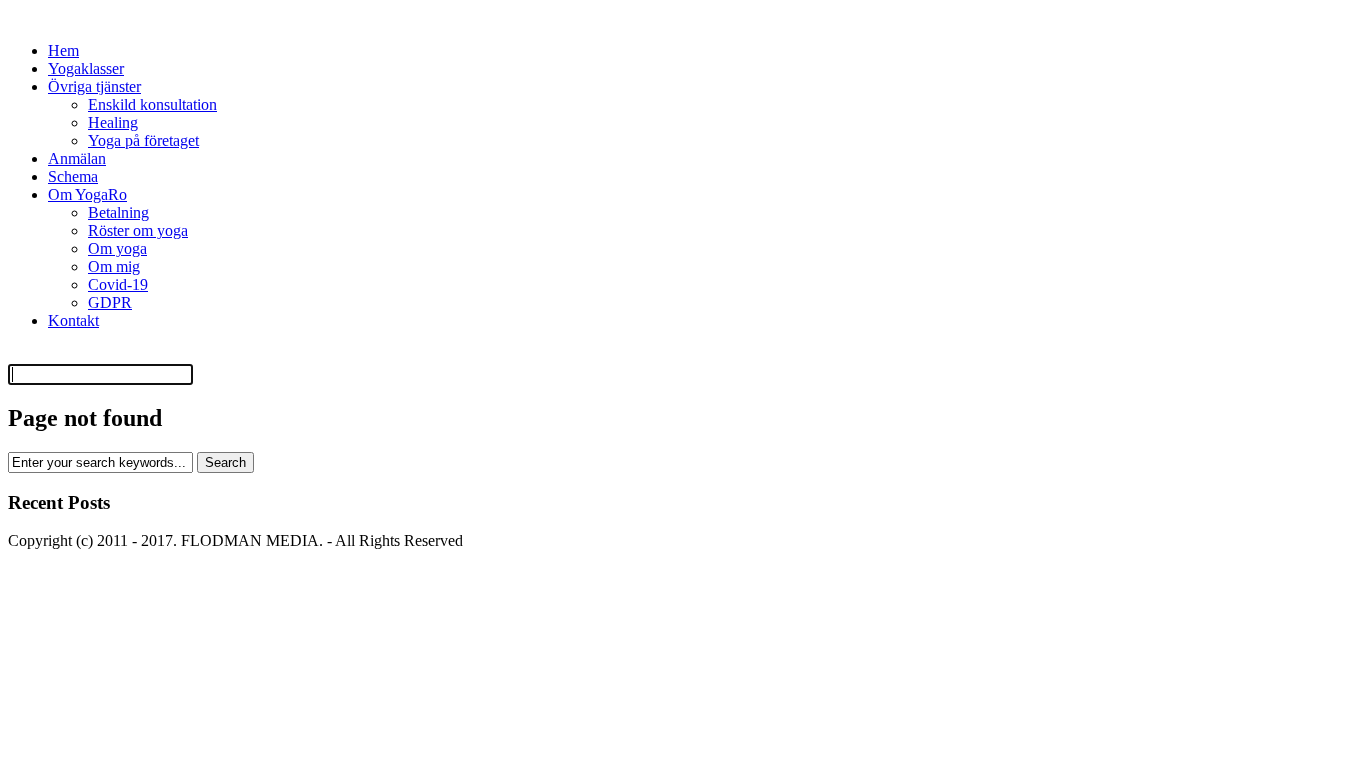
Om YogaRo (87, 194)
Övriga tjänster (94, 86)
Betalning (118, 212)
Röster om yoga (138, 230)
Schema (73, 176)
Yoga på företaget (143, 140)
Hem (63, 50)
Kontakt (73, 320)
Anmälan (77, 158)
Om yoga (117, 248)
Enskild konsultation (152, 104)
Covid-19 (118, 284)
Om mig (114, 266)
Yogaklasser (86, 68)
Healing (113, 122)
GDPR (110, 302)
